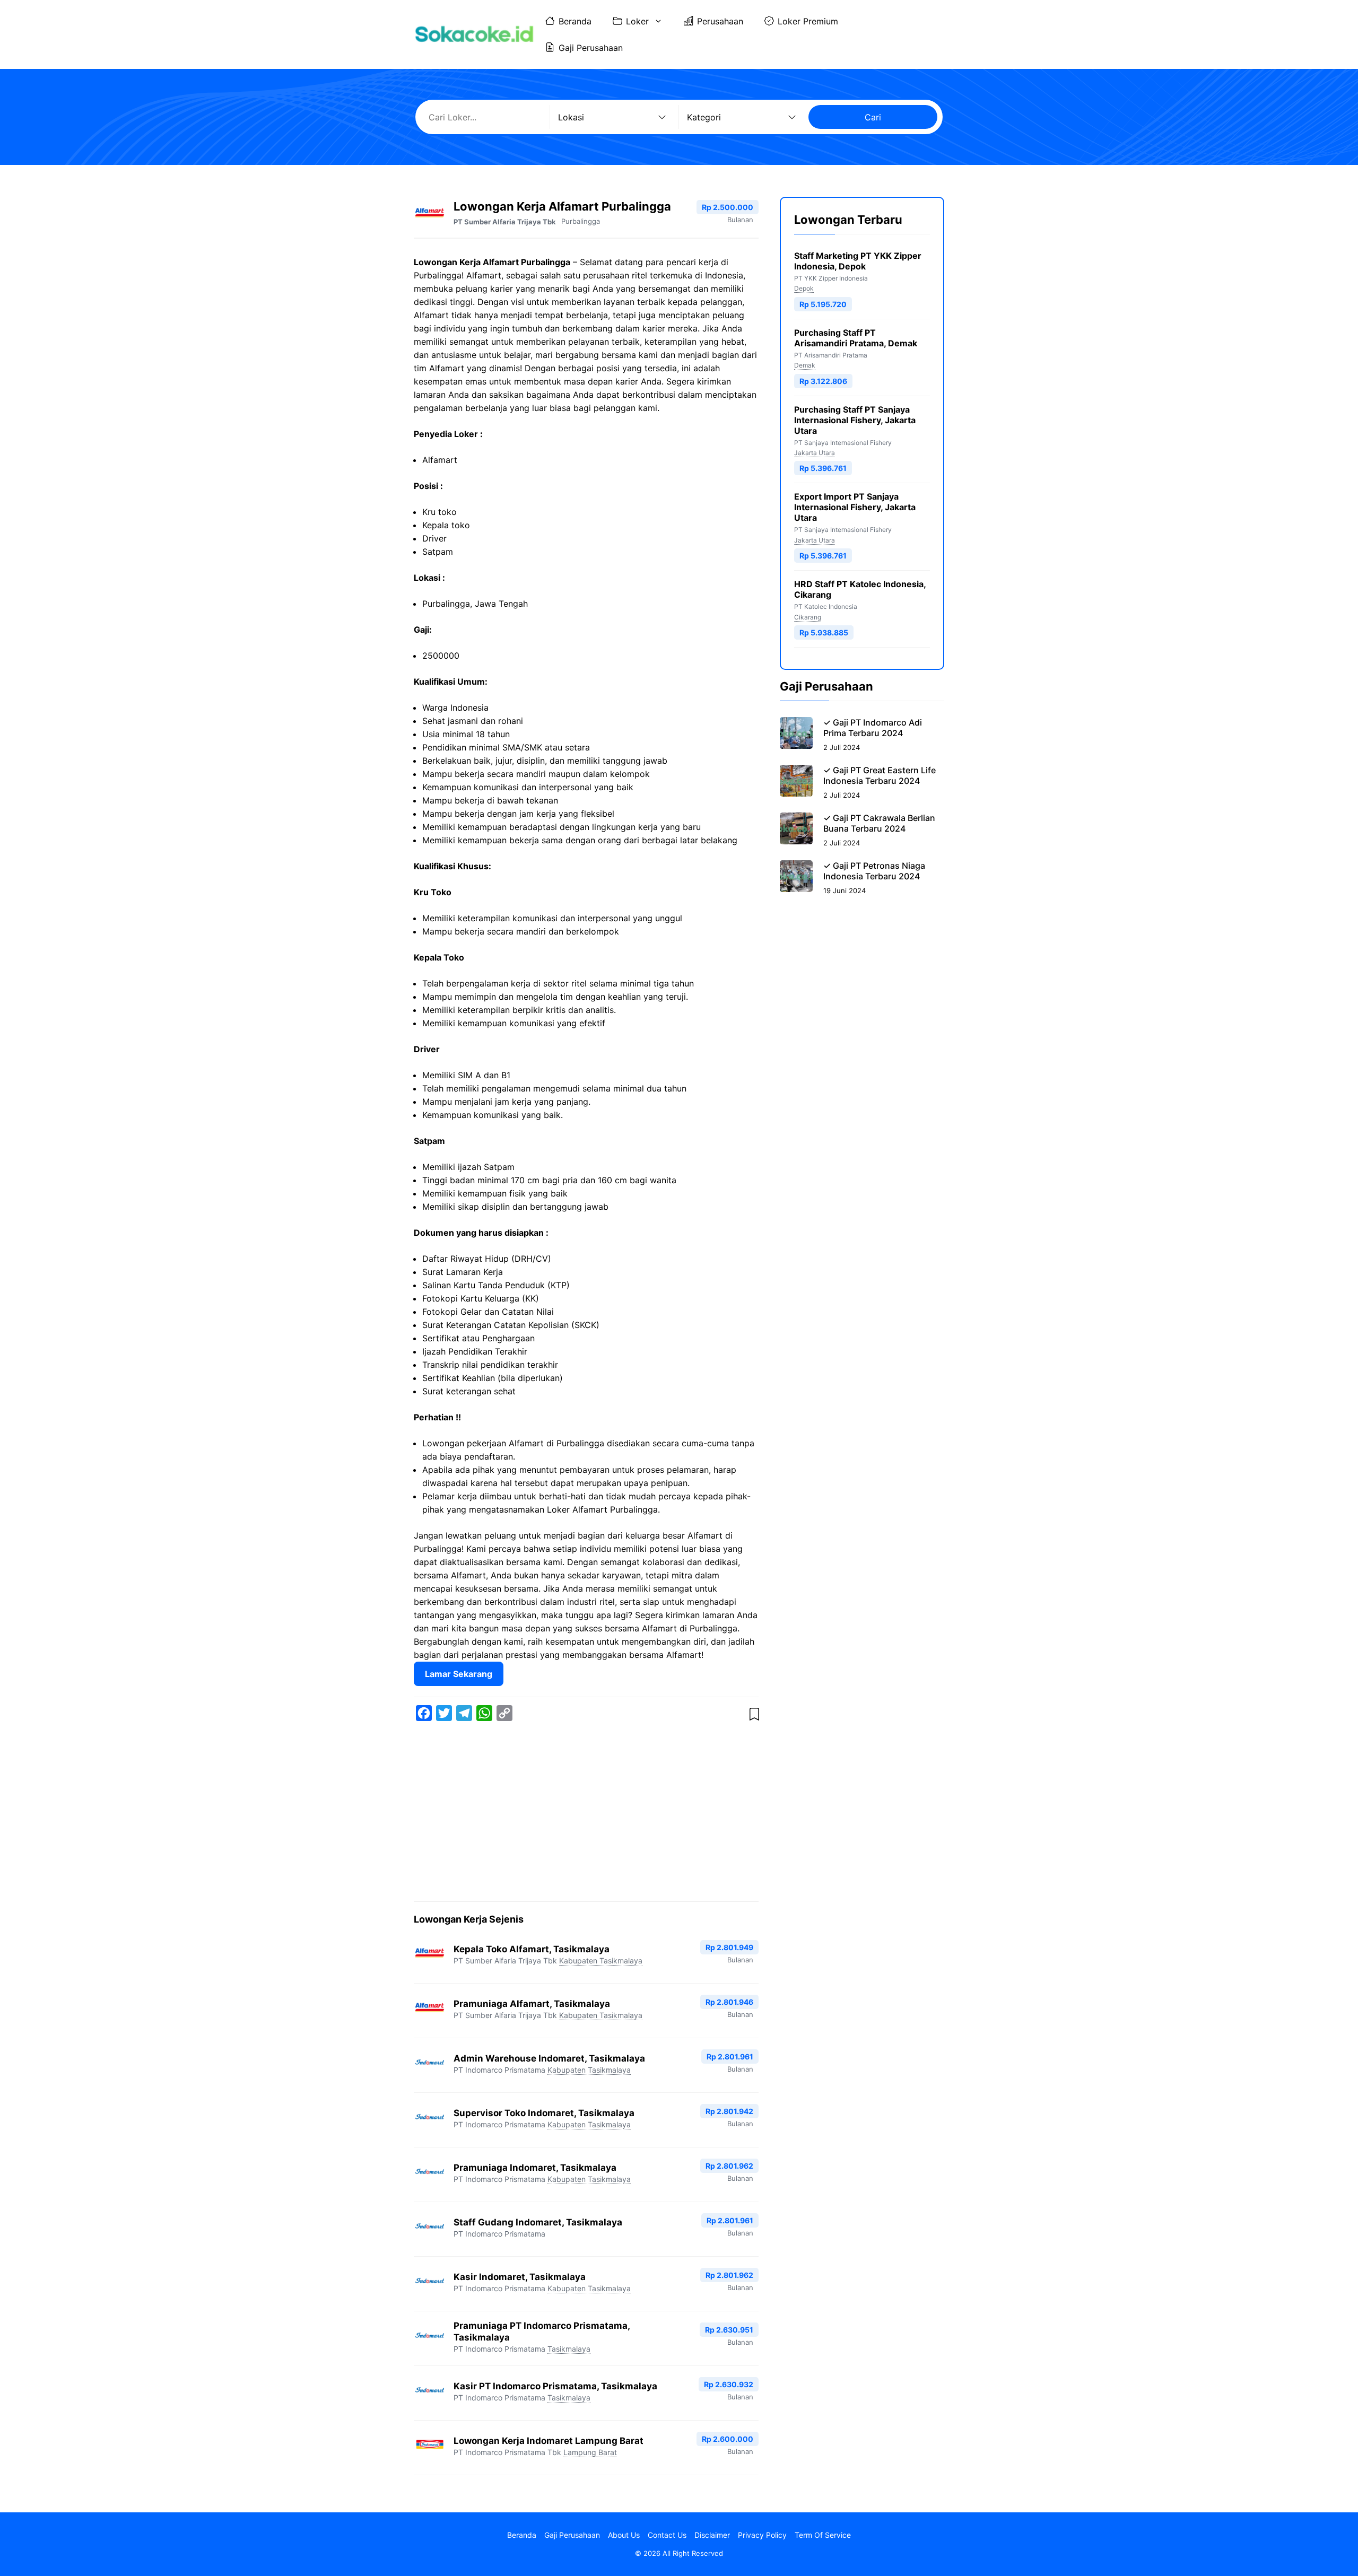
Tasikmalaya (569, 2349)
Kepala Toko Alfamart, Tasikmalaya (532, 1949)
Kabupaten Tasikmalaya (601, 1961)
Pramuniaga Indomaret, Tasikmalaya (535, 2168)
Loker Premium (808, 21)
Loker (637, 21)
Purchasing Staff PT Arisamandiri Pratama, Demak (856, 338)
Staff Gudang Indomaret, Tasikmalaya (538, 2222)
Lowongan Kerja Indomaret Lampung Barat (549, 2441)
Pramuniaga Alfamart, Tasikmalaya (532, 2004)
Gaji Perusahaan (591, 48)
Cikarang (808, 617)
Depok (804, 288)
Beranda (575, 21)
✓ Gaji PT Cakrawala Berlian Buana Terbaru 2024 (879, 823)
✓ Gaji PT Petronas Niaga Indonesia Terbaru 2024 (874, 871)
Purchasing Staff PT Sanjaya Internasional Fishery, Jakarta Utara (855, 420)
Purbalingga (581, 221)
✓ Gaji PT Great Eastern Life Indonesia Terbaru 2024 (880, 775)
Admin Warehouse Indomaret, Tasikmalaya (549, 2058)
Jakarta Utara (815, 453)
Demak (805, 365)
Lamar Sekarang (459, 1674)
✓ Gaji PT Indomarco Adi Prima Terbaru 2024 (873, 728)
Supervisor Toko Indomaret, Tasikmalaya (544, 2113)
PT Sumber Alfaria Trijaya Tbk (505, 222)
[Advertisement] (586, 1813)
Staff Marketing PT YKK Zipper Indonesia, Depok (858, 261)
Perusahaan (720, 21)
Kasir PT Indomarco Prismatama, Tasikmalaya (555, 2386)
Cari (873, 117)
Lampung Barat (590, 2452)
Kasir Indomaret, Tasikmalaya (520, 2277)
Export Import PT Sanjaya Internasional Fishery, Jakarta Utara (855, 507)
